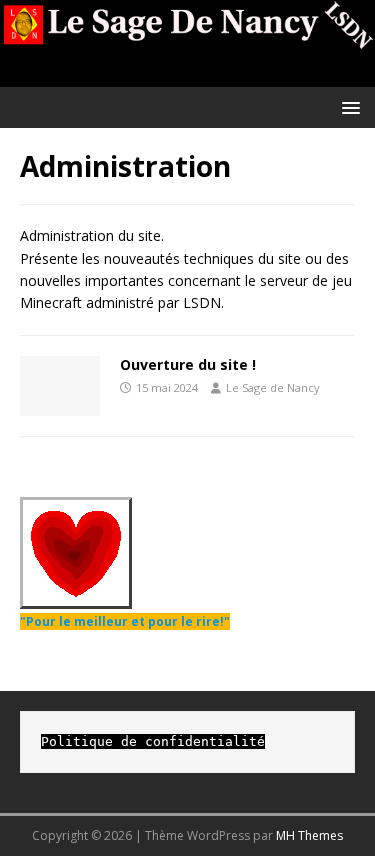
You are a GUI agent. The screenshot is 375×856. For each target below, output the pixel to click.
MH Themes (309, 835)
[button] (347, 106)
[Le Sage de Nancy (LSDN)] (187, 74)
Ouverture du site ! (188, 364)
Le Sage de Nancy (273, 387)
